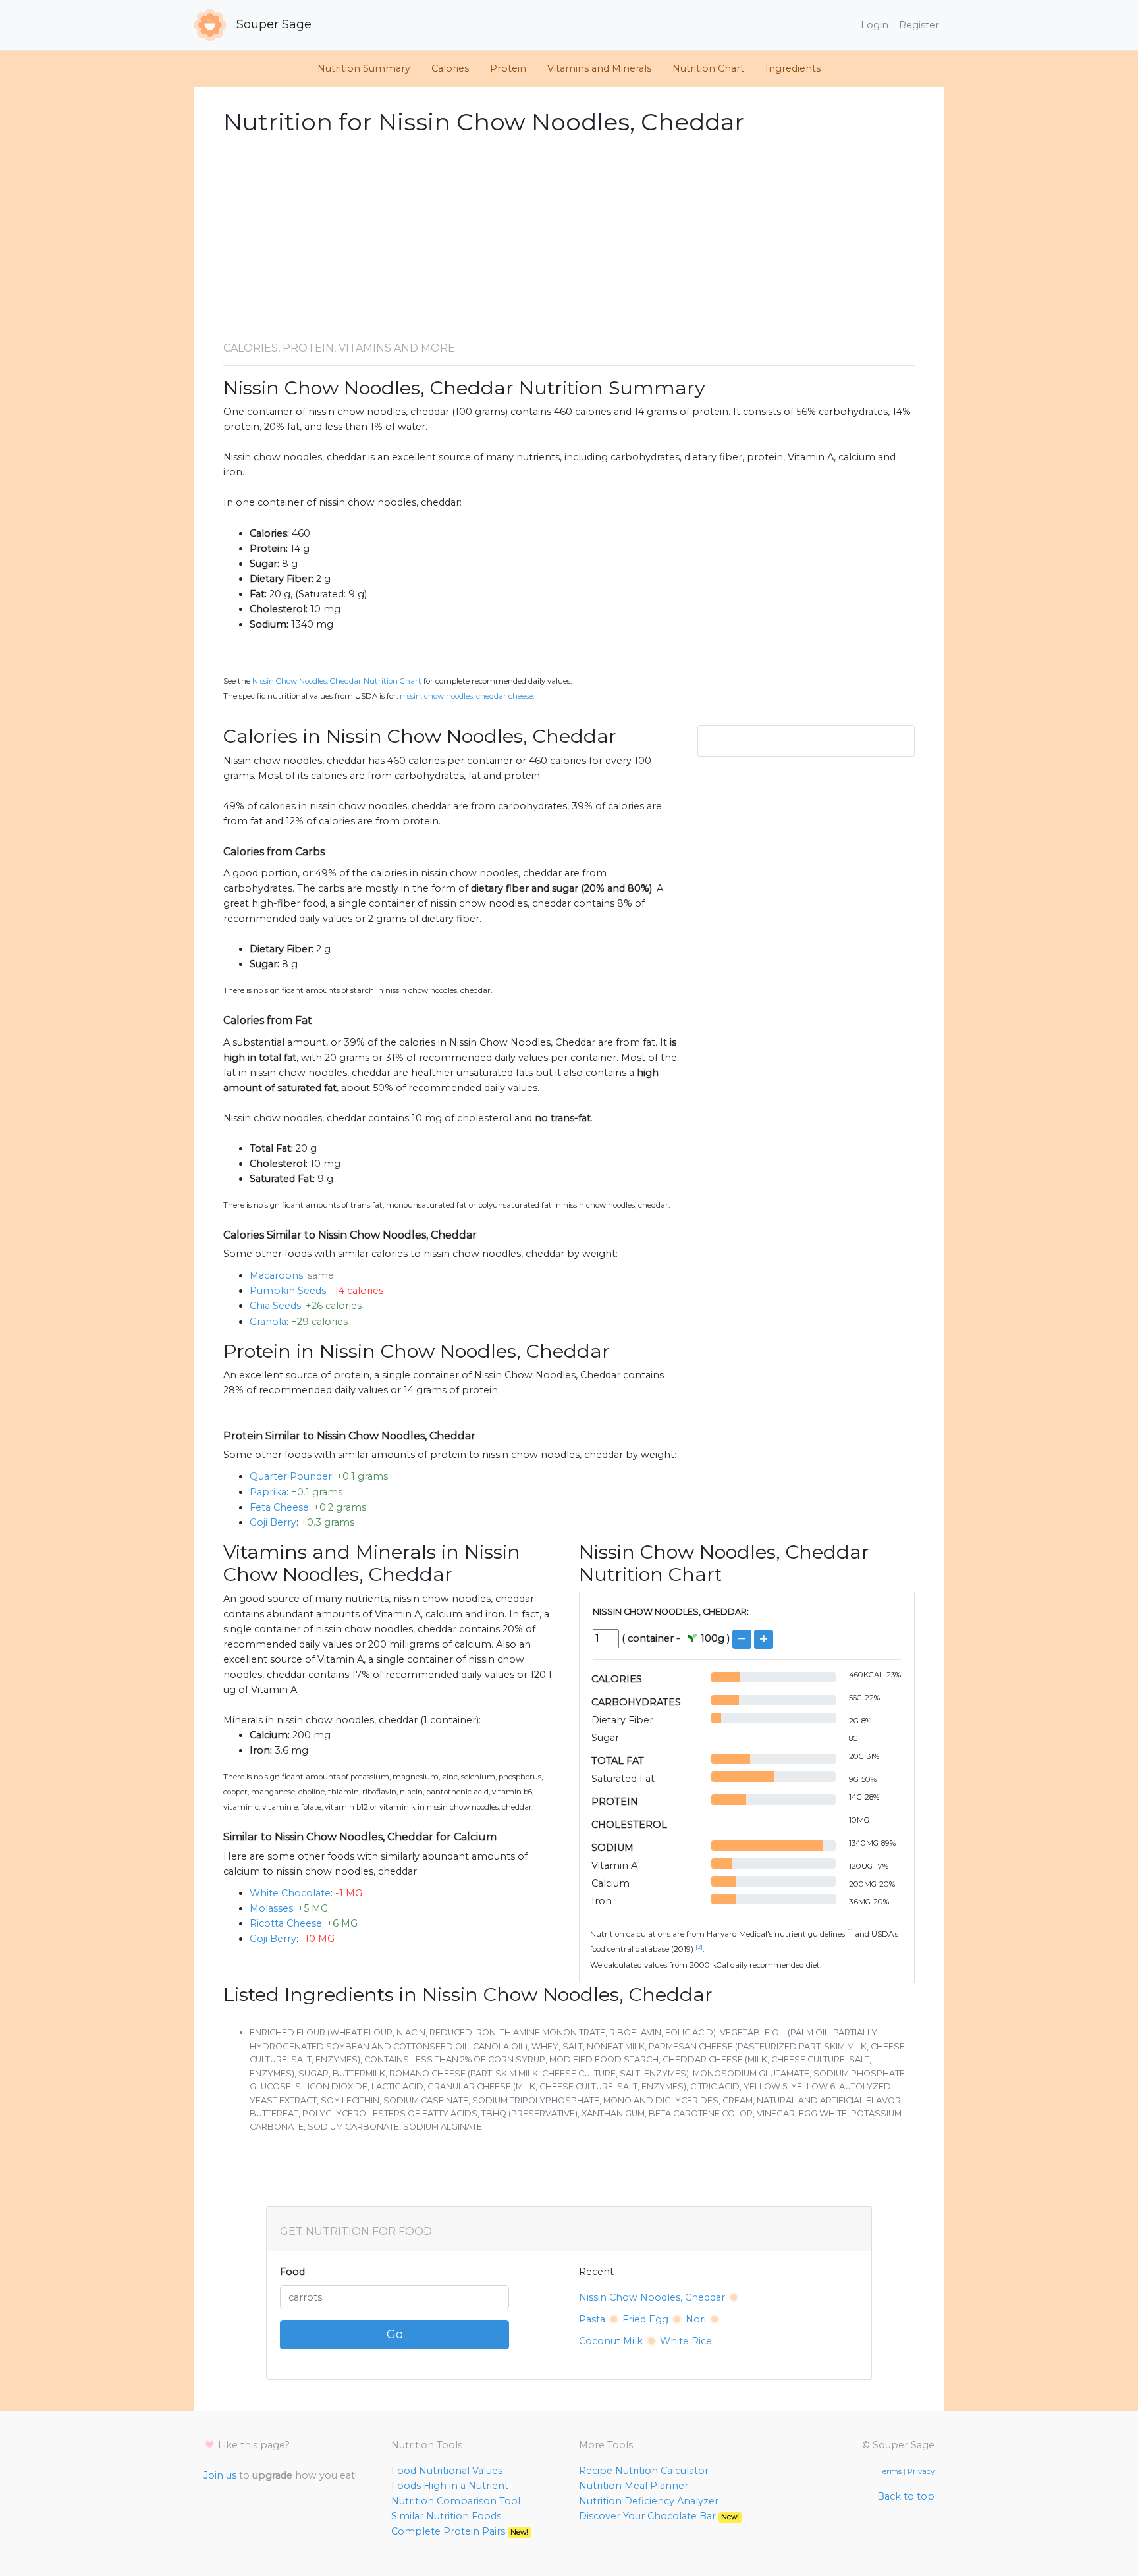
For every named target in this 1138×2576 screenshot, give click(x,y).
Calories (450, 68)
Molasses (271, 1908)
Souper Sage (272, 24)
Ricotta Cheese (286, 1923)
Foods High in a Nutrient (450, 2486)
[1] (850, 1932)
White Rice (686, 2341)
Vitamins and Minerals (599, 68)
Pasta (592, 2319)
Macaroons (276, 1275)
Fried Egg (645, 2319)
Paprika (268, 1492)
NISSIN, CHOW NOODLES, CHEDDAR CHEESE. (467, 696)
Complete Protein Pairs (460, 2531)
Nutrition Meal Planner (634, 2486)
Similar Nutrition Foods (446, 2516)
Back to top (906, 2496)
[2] (699, 1947)
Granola (268, 1322)
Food (292, 2272)
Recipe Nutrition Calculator (644, 2471)
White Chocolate (290, 1893)
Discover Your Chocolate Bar (659, 2516)
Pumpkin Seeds (288, 1291)
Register (919, 25)
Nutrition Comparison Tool (456, 2501)
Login (875, 25)
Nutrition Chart (708, 68)
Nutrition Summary (364, 68)
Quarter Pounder (291, 1476)
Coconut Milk (611, 2341)
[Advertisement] (569, 239)
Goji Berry (273, 1522)
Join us (220, 2475)
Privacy (921, 2471)
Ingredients (793, 68)
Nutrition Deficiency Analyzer (649, 2501)
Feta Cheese (279, 1507)
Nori (696, 2319)
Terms (890, 2471)
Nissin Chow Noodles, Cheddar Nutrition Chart (337, 681)
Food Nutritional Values (447, 2471)
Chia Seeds (275, 1306)
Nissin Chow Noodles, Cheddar (652, 2297)
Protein (508, 68)
